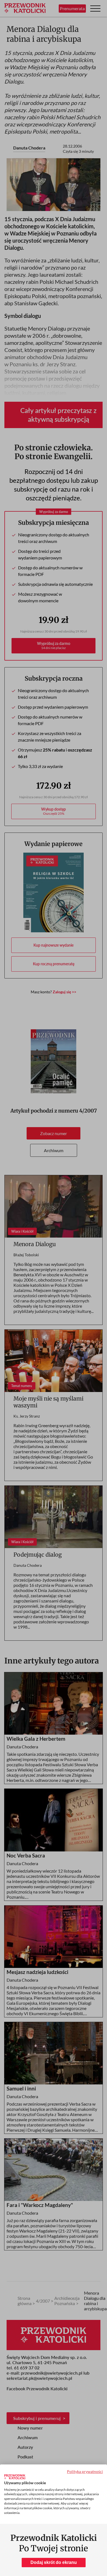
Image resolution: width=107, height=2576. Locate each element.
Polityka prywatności (85, 2471)
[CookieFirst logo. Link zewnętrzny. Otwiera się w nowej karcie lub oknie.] (15, 2477)
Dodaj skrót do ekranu (54, 2562)
